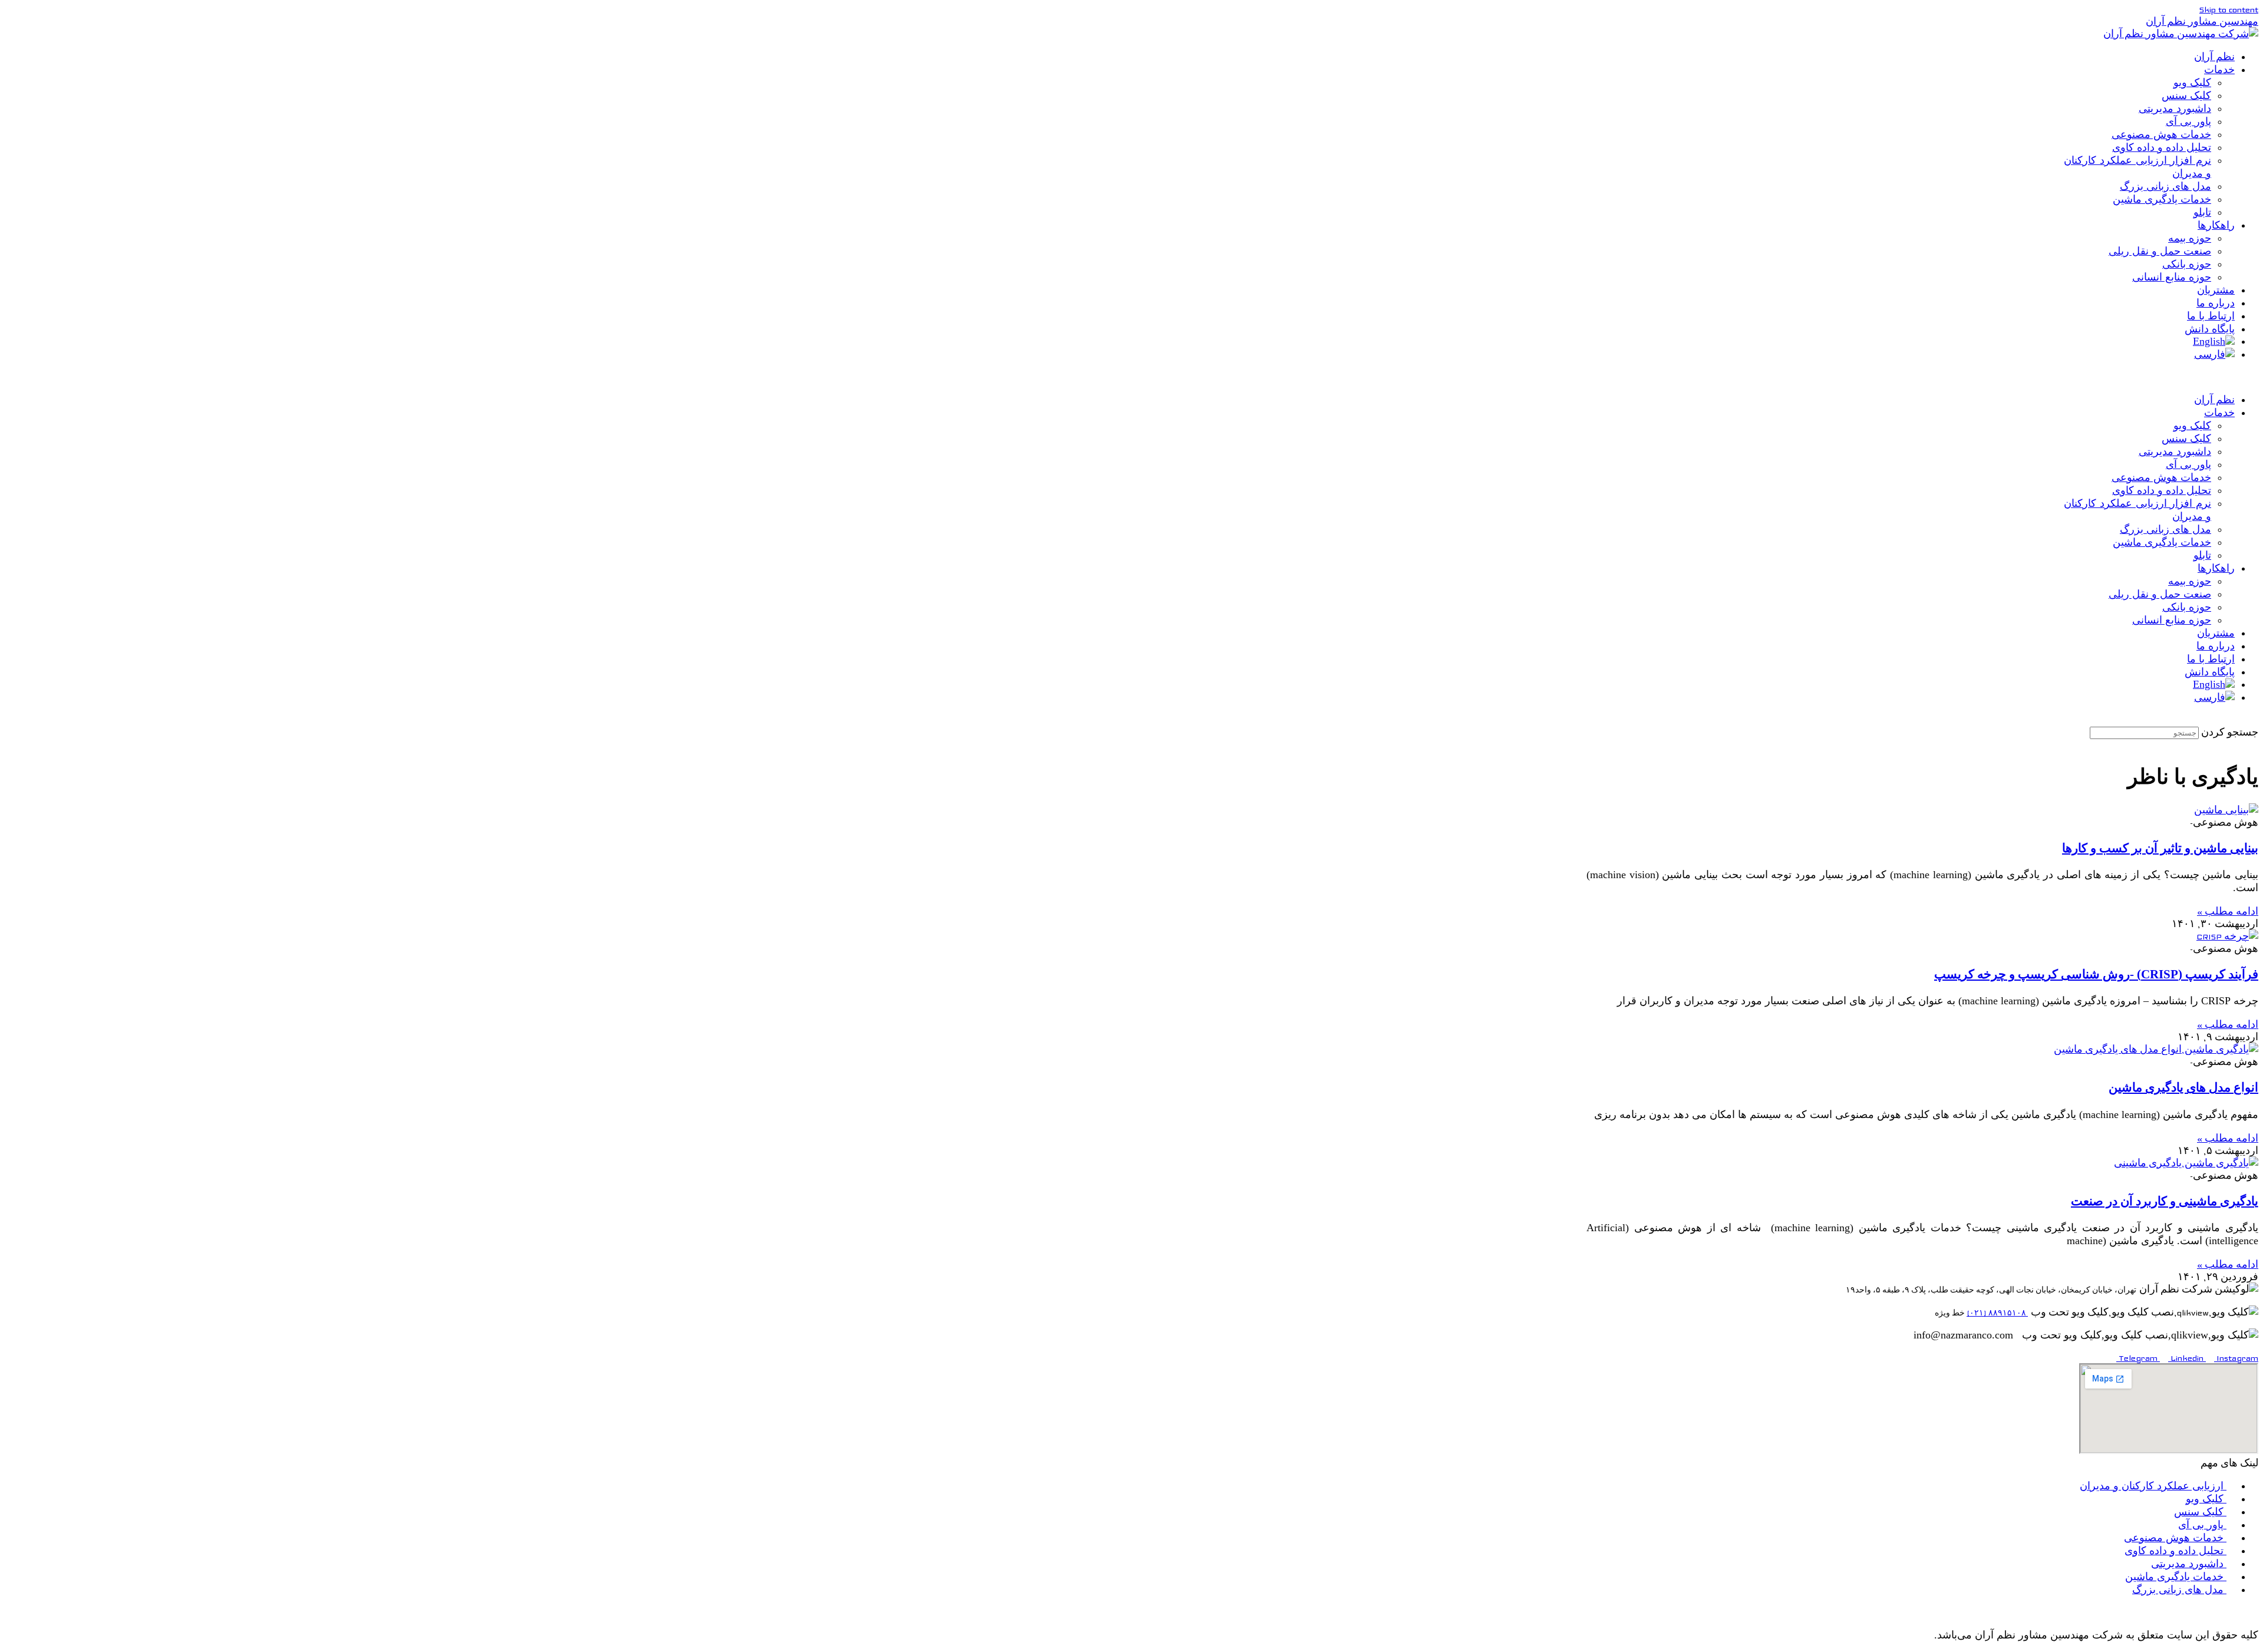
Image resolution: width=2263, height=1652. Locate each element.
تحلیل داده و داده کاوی (2162, 147)
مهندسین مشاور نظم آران (2202, 22)
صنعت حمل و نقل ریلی (2160, 251)
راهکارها (2216, 225)
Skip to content (2229, 10)
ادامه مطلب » (2228, 912)
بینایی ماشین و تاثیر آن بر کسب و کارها (2160, 848)
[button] (1922, 377)
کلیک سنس (2186, 95)
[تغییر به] (2214, 341)
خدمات (2219, 70)
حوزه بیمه (2190, 238)
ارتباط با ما (2211, 316)
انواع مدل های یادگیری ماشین (2183, 1087)
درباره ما (2216, 303)
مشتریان (2216, 290)
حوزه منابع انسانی (2172, 277)
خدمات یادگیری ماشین (2162, 199)
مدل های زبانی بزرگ (2165, 186)
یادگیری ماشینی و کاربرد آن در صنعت (2165, 1201)
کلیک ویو (2192, 83)
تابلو (2202, 212)
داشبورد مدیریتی (2175, 108)
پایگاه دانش (2210, 329)
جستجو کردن (2230, 733)
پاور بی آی (2188, 121)
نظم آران (2214, 57)
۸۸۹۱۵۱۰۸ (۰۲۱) (1997, 1313)
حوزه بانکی (2187, 264)
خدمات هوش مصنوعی (2161, 134)
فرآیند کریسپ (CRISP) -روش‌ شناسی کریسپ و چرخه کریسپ (2096, 974)
